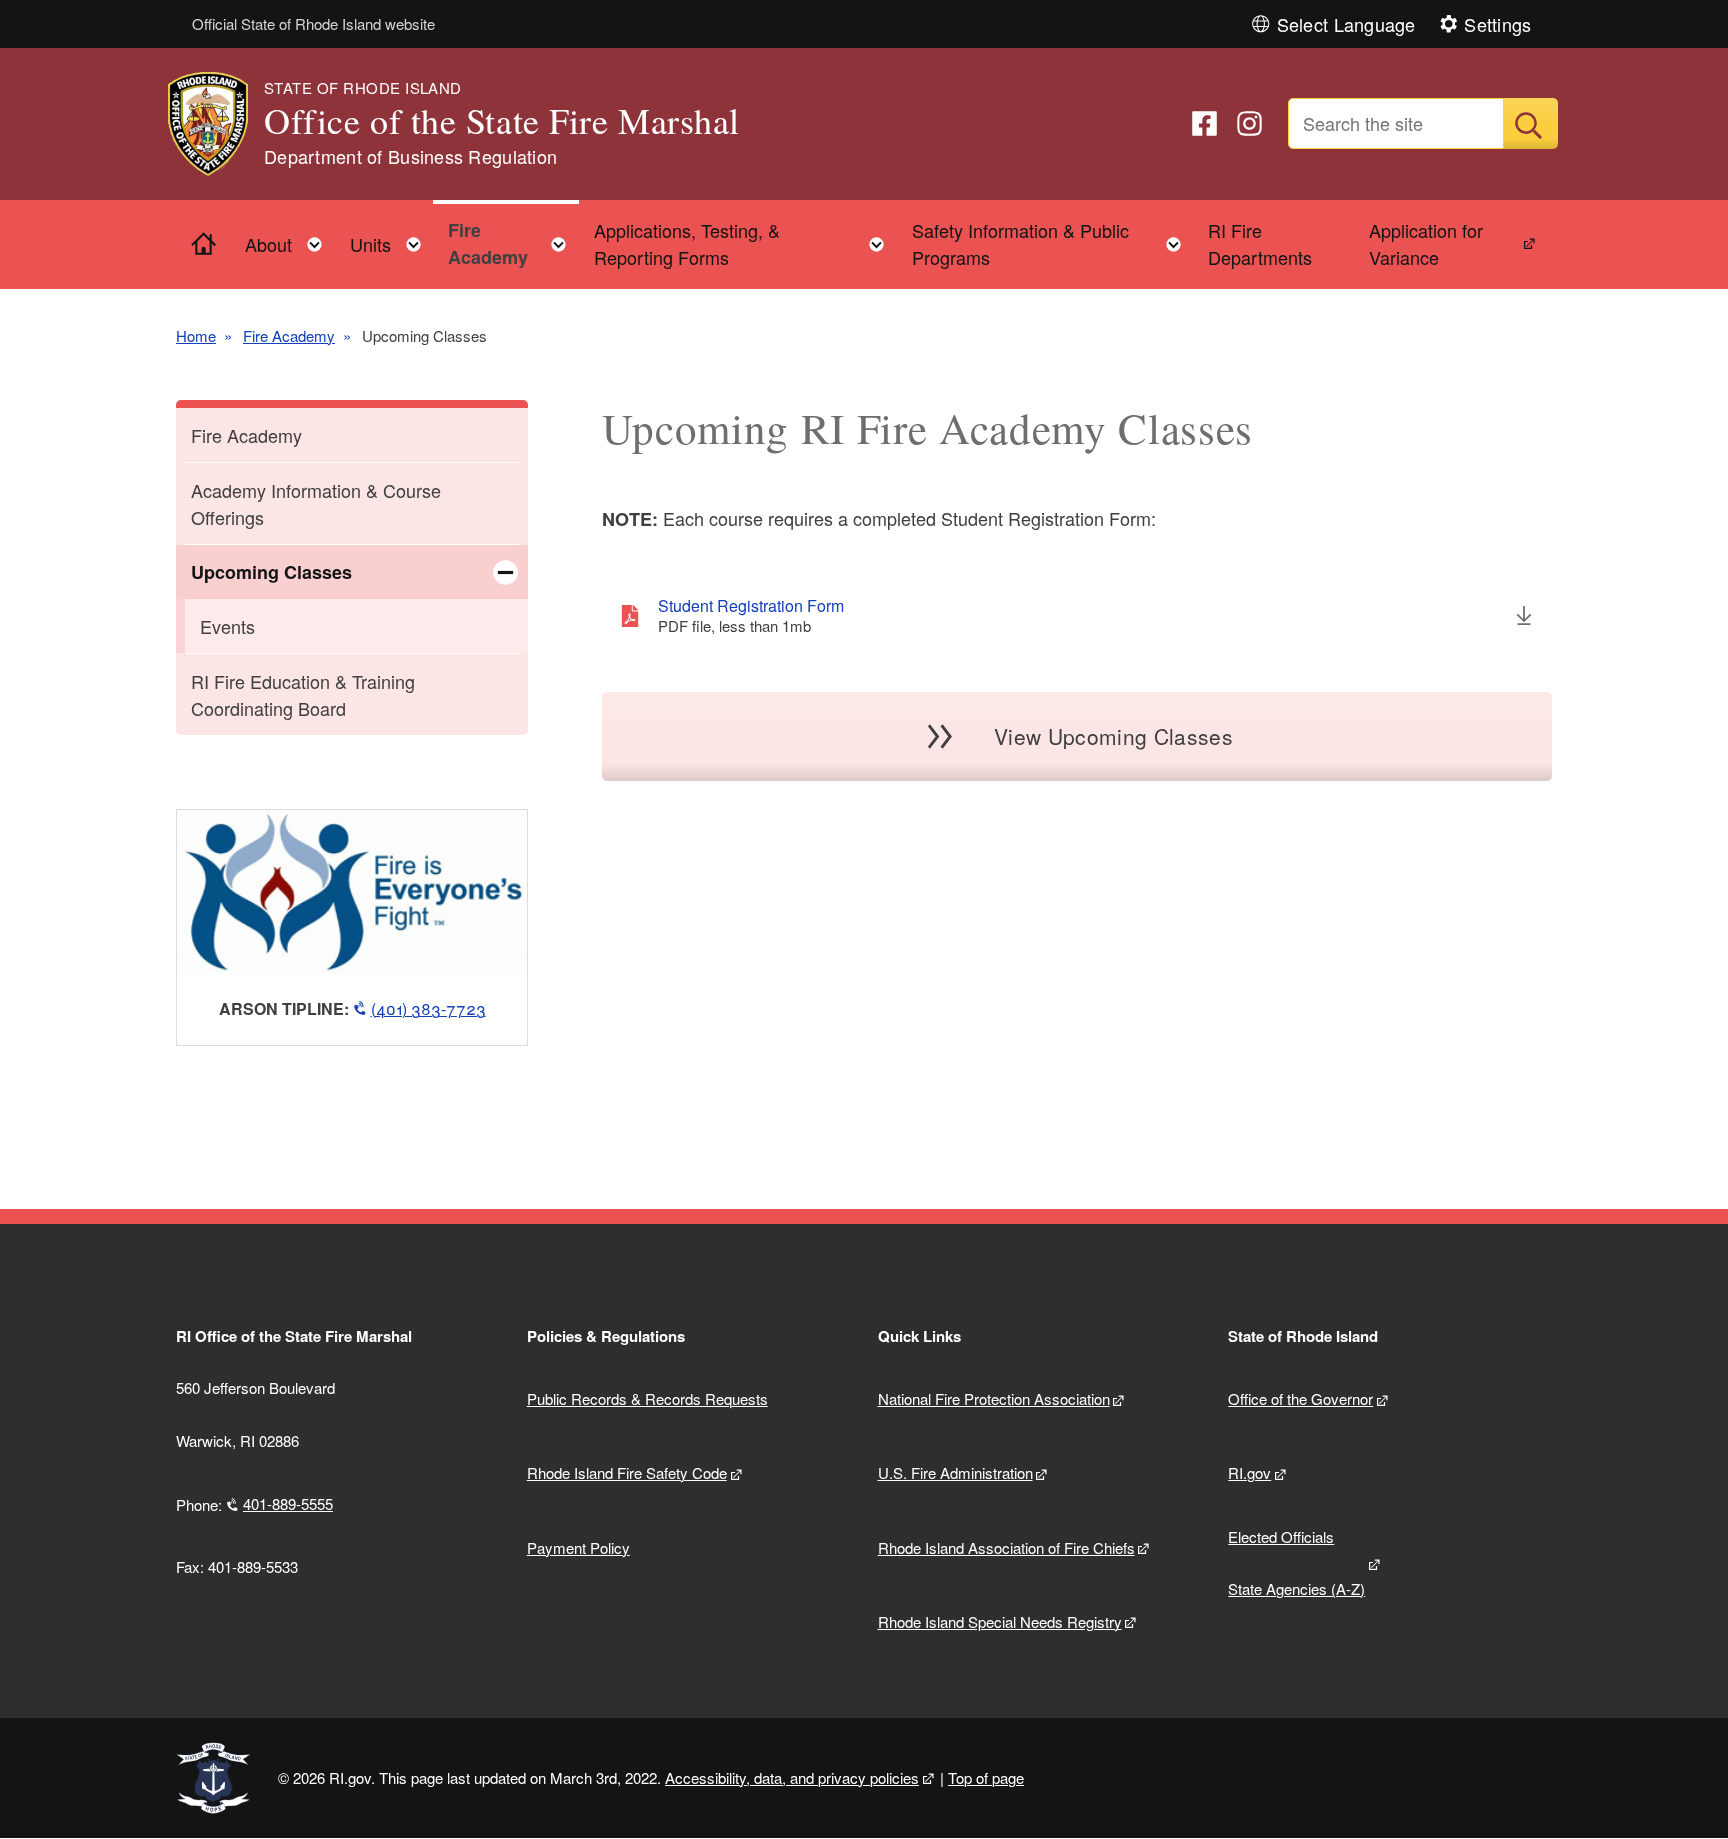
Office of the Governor (1300, 1398)
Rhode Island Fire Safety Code (627, 1472)
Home (196, 335)
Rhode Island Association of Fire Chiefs (1006, 1547)
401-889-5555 (288, 1503)
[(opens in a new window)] (1204, 123)
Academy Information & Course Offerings (316, 503)
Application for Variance (1426, 243)
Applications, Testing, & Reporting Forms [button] (745, 243)
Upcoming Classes (271, 572)
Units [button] (391, 239)
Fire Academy (289, 335)
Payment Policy (578, 1547)
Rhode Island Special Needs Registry (1000, 1621)
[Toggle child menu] (505, 572)
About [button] (289, 239)
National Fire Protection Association (994, 1398)
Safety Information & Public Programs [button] (1052, 243)
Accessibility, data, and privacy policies (792, 1777)
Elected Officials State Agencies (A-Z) (1296, 1563)
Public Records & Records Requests (647, 1398)
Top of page (986, 1777)
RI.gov (1249, 1472)
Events (227, 626)
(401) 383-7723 (428, 1008)
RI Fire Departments (1260, 243)
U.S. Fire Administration (955, 1472)
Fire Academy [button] (513, 243)
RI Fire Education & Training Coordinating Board (303, 694)
